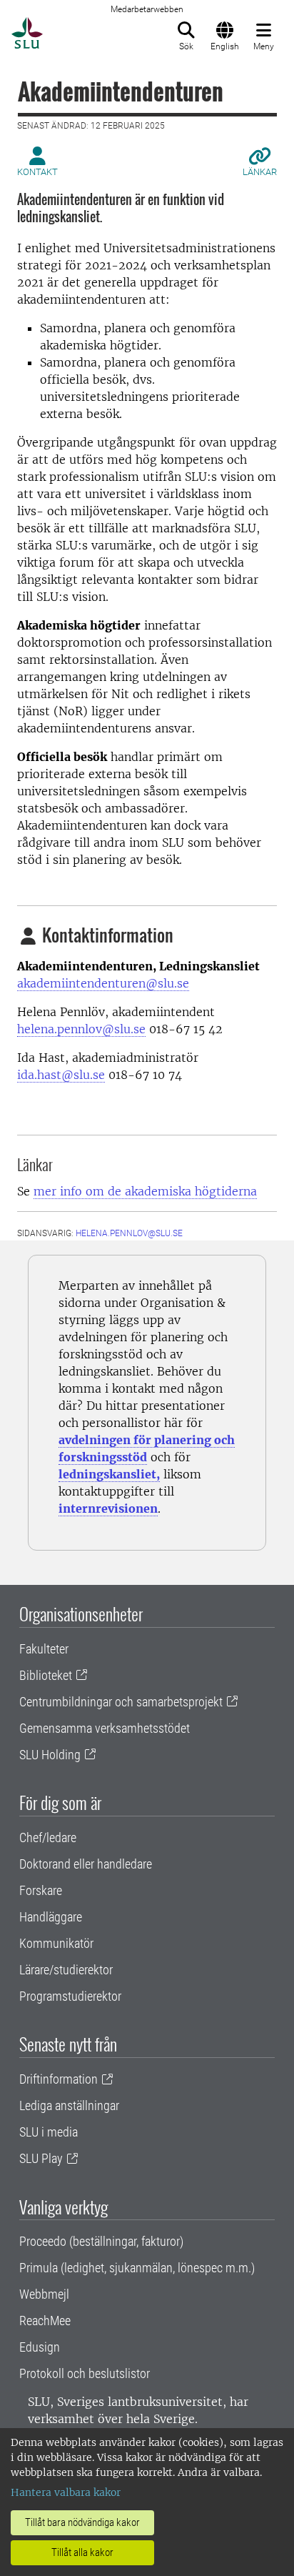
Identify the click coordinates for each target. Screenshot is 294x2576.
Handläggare (51, 1917)
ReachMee (45, 2321)
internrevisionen (108, 1508)
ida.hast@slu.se (61, 1075)
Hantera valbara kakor (66, 2492)
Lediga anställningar (69, 2105)
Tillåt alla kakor (82, 2552)
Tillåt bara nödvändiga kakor (82, 2522)
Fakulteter (44, 1649)
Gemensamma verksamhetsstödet (105, 1728)
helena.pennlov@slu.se (81, 1029)
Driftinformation (59, 2079)
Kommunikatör (56, 1943)
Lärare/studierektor (66, 1970)
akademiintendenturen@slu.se (103, 983)
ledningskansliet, (109, 1474)
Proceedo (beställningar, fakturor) (101, 2241)
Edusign (40, 2347)
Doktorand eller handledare (86, 1864)
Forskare (41, 1890)
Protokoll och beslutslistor (85, 2373)
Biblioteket (46, 1675)
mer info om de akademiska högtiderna (145, 1191)
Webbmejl (44, 2294)
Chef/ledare (48, 1837)
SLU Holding (50, 1755)
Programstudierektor (70, 1996)
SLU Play (41, 2158)
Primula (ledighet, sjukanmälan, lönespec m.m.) (137, 2268)
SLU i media (49, 2132)
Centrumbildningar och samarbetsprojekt (121, 1702)
